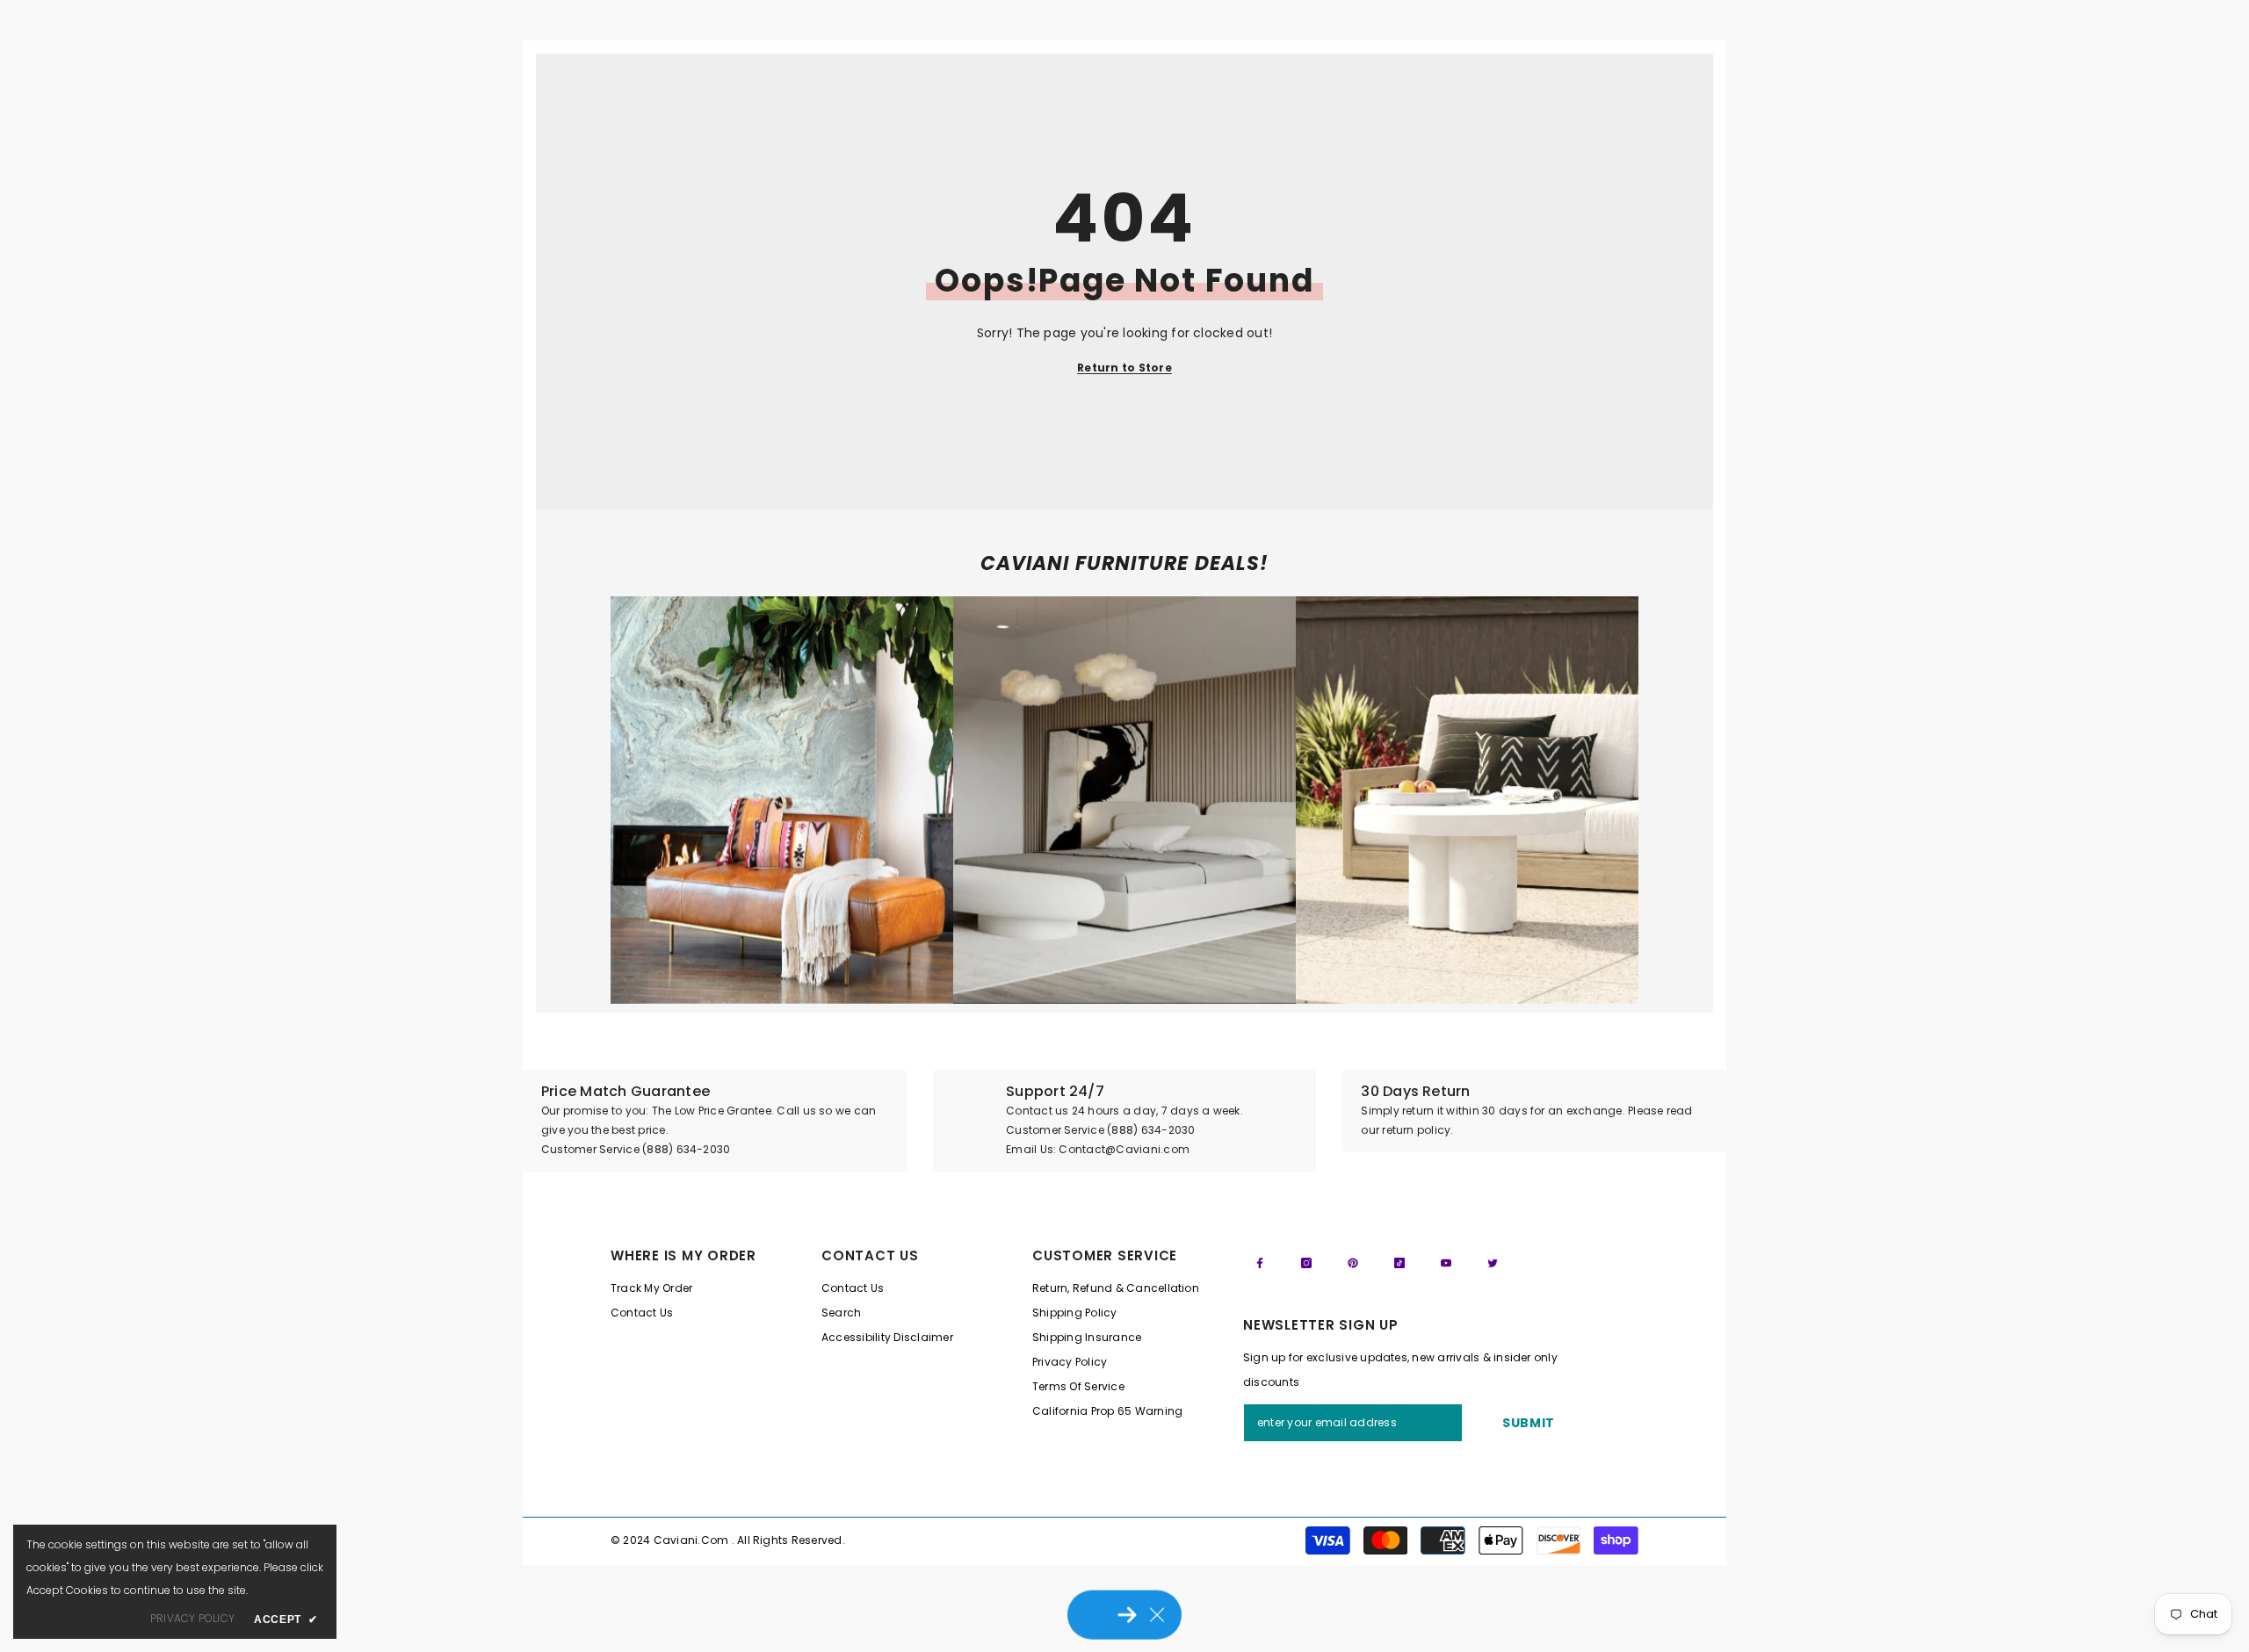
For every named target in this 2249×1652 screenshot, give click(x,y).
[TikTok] (1399, 1263)
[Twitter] (1493, 1263)
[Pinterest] (1353, 1263)
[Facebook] (1260, 1263)
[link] (782, 800)
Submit (1529, 1423)
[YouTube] (1446, 1263)
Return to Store (1124, 368)
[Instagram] (1306, 1263)
